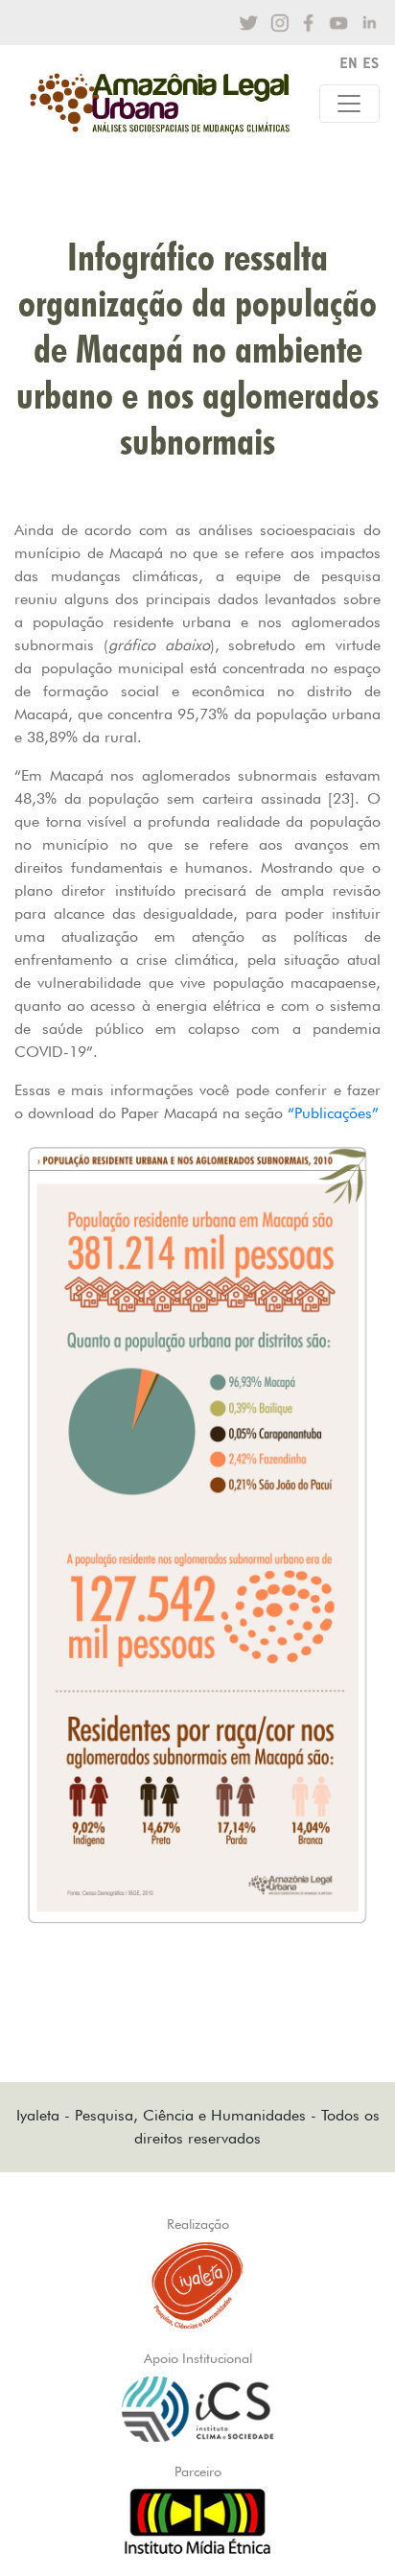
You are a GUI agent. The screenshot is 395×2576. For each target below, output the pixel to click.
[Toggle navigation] (349, 104)
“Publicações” (333, 1113)
